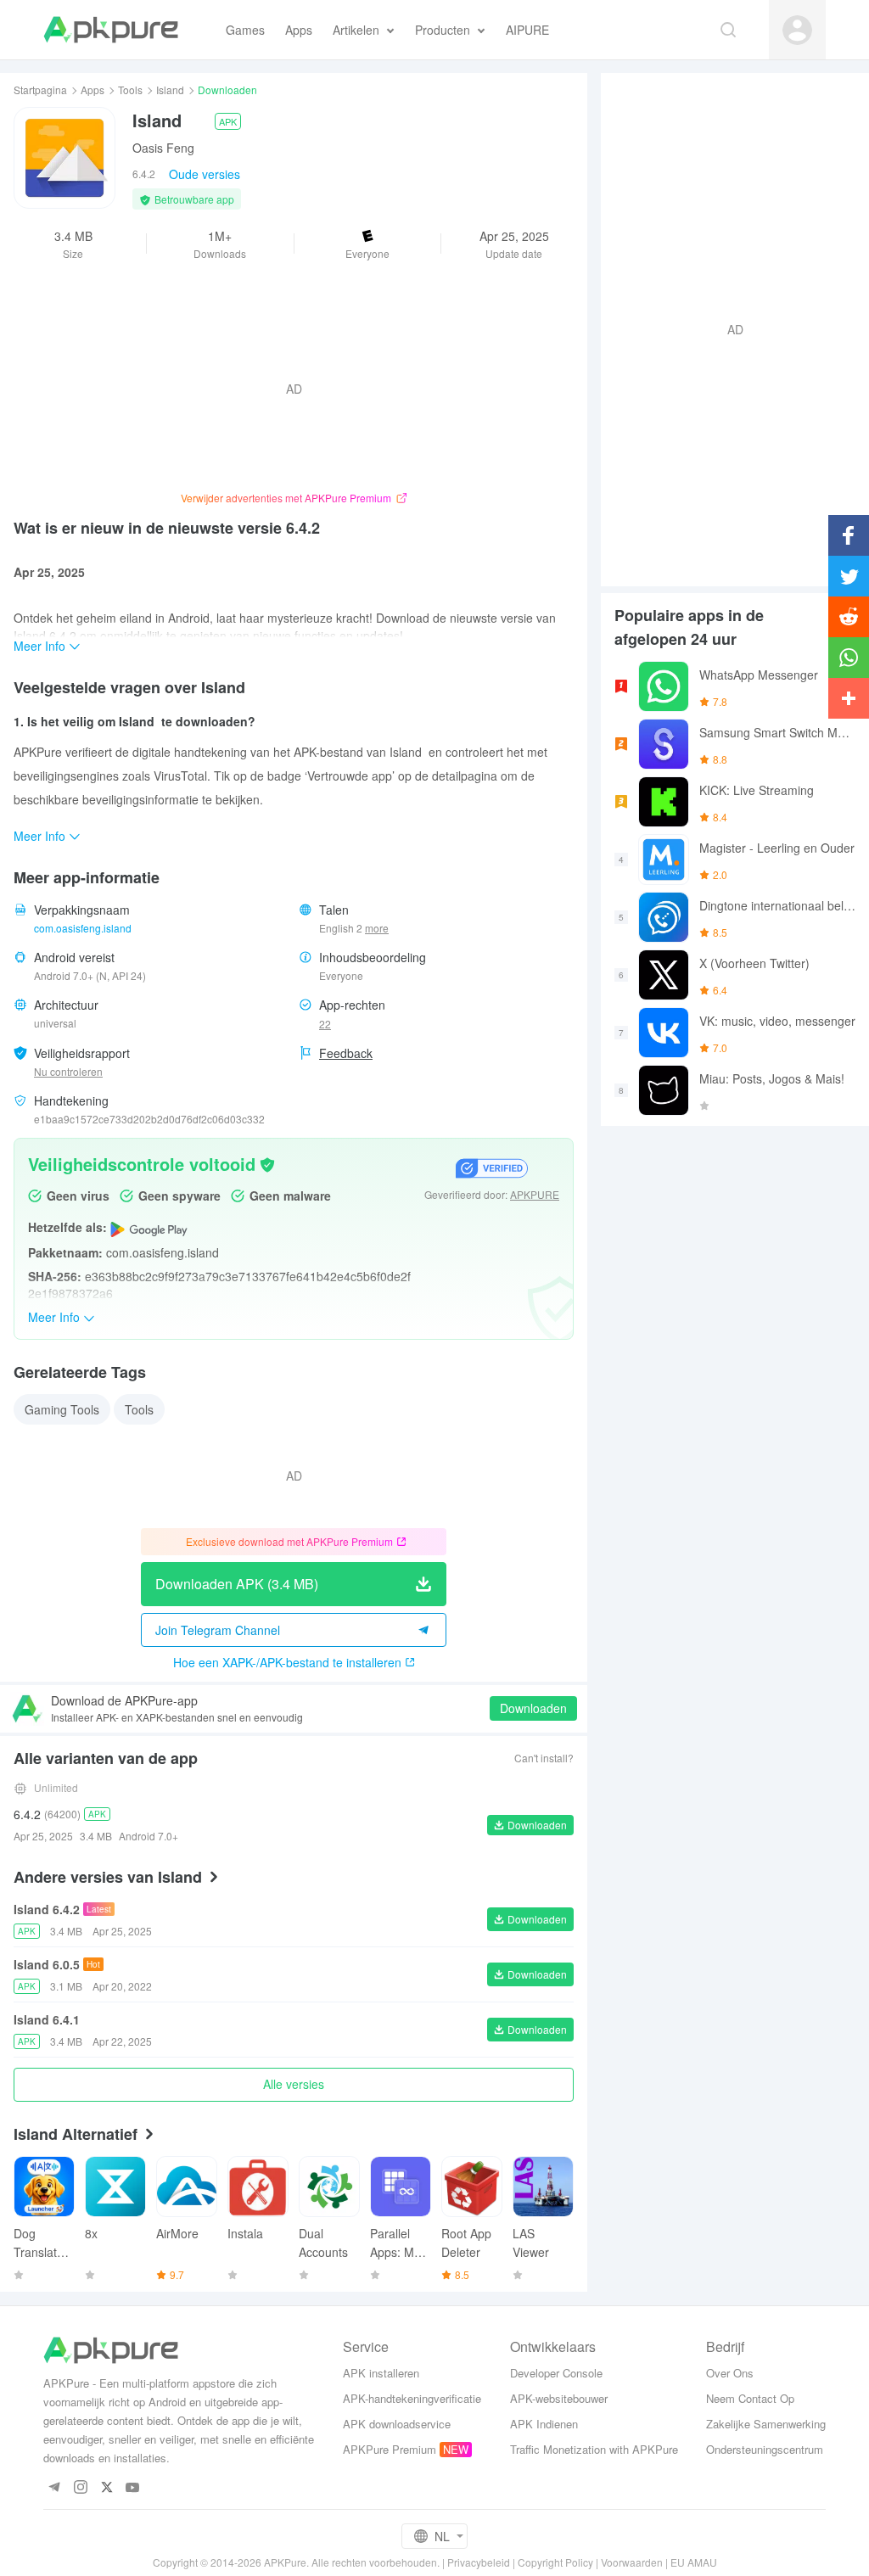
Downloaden (533, 1708)
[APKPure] (111, 30)
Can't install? (544, 1758)
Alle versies (294, 2084)
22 (325, 1024)
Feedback (346, 1053)
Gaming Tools (62, 1409)
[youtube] (133, 2488)
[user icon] (797, 30)
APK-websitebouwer (559, 2398)
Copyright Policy (555, 2562)
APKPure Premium (390, 2449)
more (377, 928)
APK (228, 121)
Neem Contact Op (750, 2398)
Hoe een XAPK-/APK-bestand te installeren (287, 1662)
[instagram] (80, 2488)
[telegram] (54, 2488)
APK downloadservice (397, 2424)
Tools (130, 90)
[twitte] (107, 2488)
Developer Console (556, 2373)
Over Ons (730, 2373)
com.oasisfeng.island (83, 928)
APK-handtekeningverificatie (412, 2398)
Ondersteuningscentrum (765, 2449)
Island (170, 90)
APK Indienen (544, 2424)
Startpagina (40, 90)
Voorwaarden (632, 2562)
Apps (93, 90)
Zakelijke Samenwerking (766, 2424)
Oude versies (205, 174)
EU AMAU (694, 2562)
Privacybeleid (479, 2562)
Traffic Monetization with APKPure (594, 2449)
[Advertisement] (728, 328)
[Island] (64, 158)
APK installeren (381, 2373)
